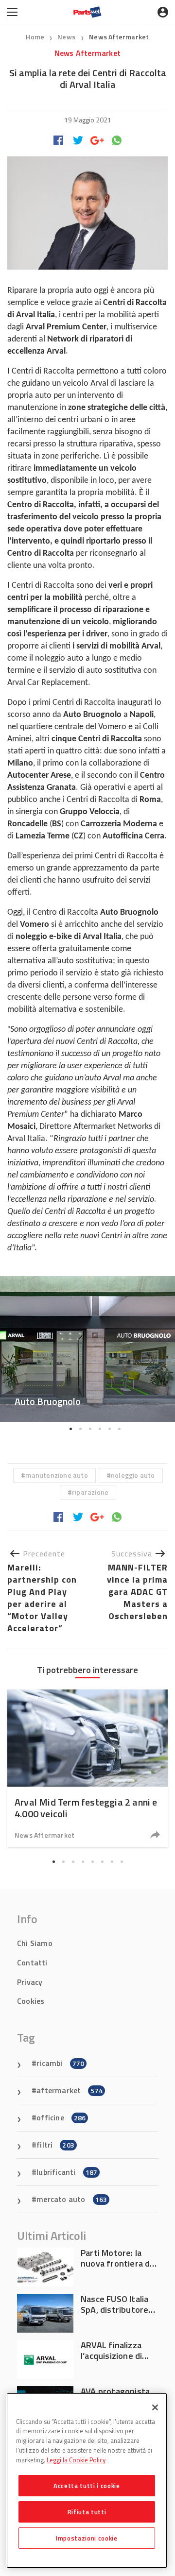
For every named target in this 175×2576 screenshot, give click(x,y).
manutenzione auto (56, 1475)
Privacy (30, 1982)
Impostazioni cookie (87, 2538)
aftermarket (70, 2090)
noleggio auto (133, 1475)
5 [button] (109, 1429)
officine (61, 2117)
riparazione (90, 1492)
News (67, 37)
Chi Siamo (35, 1943)
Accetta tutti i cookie (87, 2486)
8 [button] (122, 1862)
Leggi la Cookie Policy (76, 2460)
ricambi (60, 2063)
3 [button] (90, 1429)
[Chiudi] (155, 2407)
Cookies (31, 2001)
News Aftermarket (119, 37)
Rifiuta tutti (87, 2512)
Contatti (32, 1962)
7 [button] (112, 1862)
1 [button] (70, 1429)
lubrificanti (67, 2172)
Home (35, 37)
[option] (87, 1349)
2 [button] (80, 1429)
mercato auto (72, 2199)
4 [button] (100, 1429)
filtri (55, 2145)
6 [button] (119, 1429)
